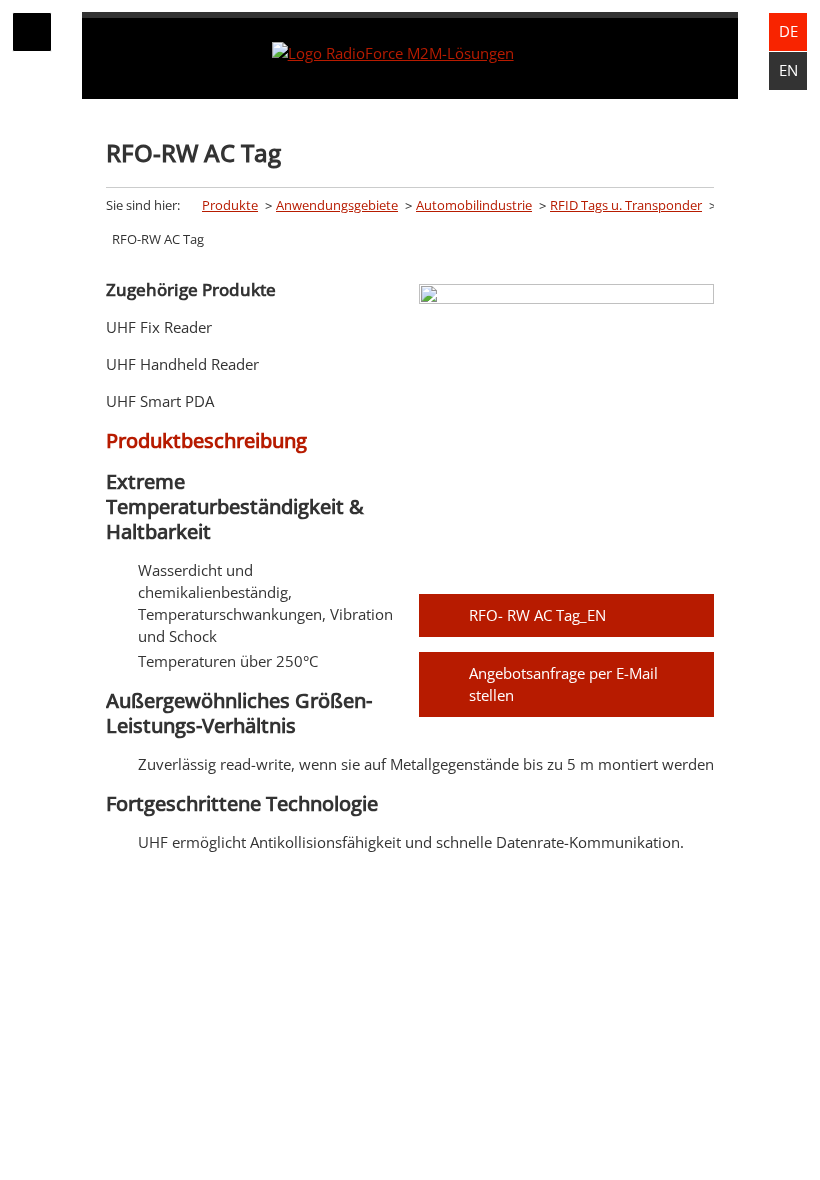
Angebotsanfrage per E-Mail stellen (563, 684)
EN (788, 70)
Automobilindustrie (474, 205)
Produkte (230, 205)
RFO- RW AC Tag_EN (537, 615)
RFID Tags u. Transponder (626, 205)
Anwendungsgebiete (337, 205)
